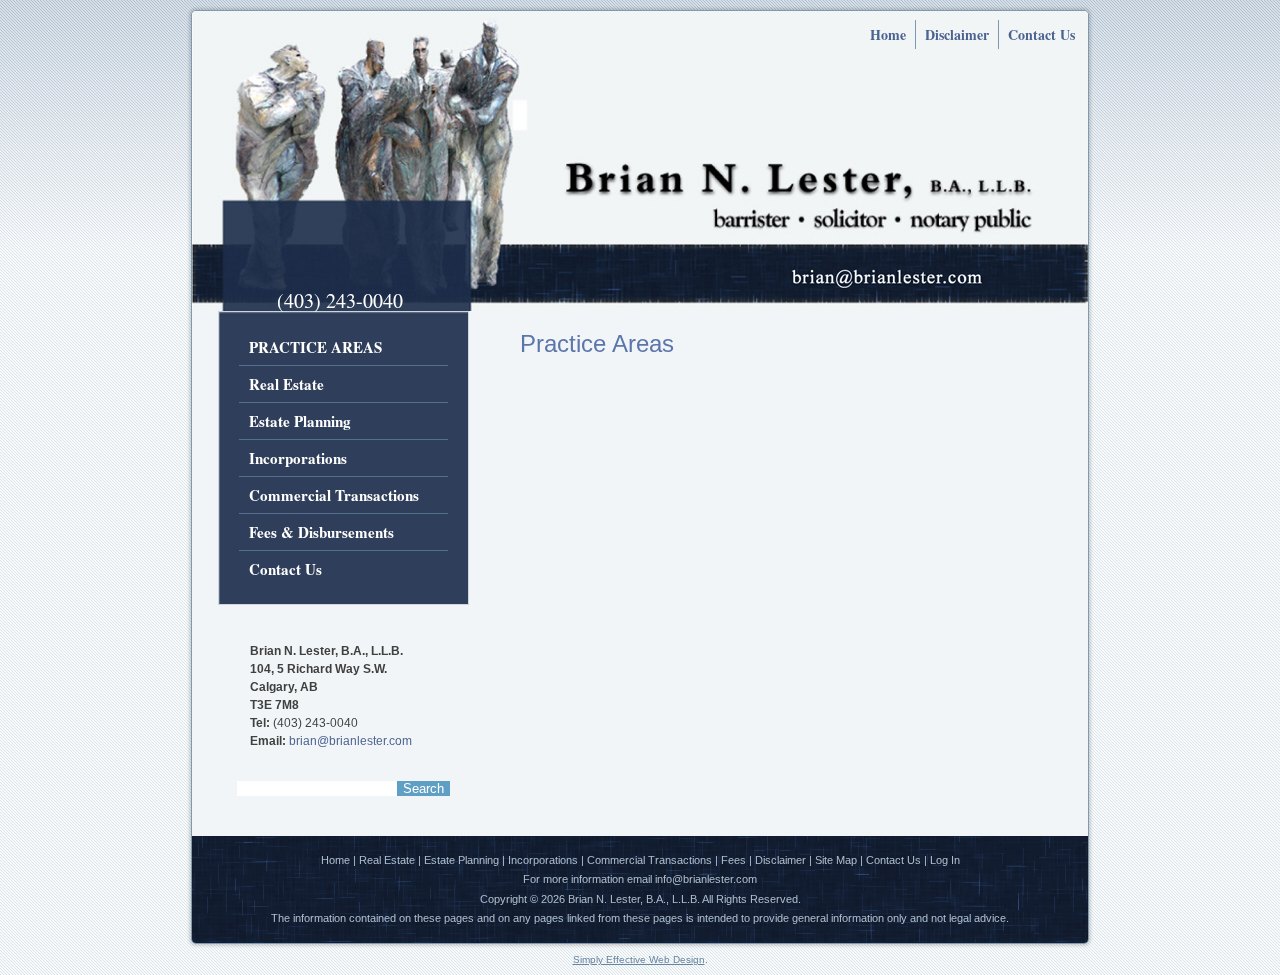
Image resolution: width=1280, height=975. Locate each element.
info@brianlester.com (706, 879)
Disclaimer (957, 34)
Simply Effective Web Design (639, 959)
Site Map (836, 860)
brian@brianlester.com (350, 741)
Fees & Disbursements (321, 532)
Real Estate (286, 384)
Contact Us (1041, 34)
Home (888, 34)
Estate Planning (300, 421)
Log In (945, 860)
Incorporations (298, 458)
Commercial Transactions (334, 495)
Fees (733, 860)
